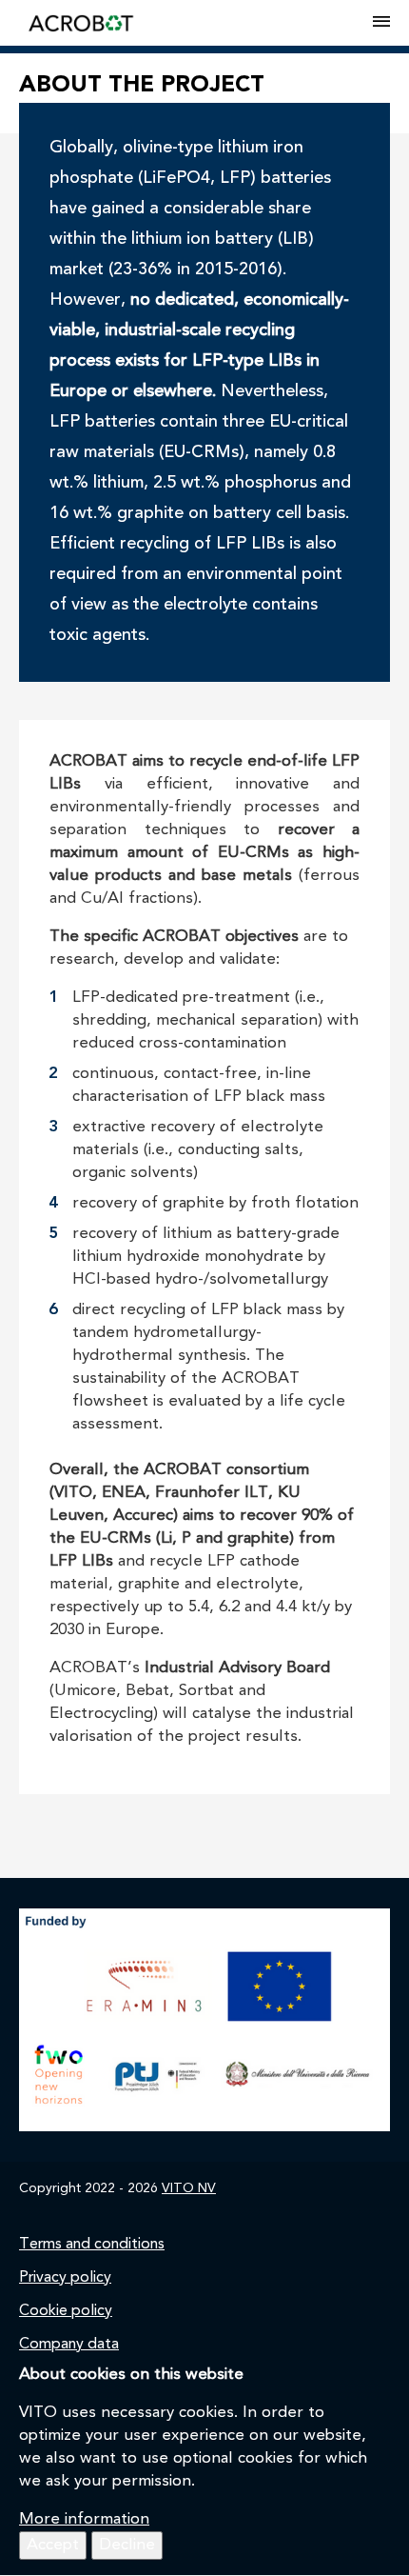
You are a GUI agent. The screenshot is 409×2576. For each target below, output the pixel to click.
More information (84, 2519)
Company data (69, 2345)
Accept (53, 2545)
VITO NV (189, 2188)
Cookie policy (66, 2311)
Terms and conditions (92, 2245)
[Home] (195, 23)
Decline (127, 2545)
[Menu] (381, 23)
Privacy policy (65, 2278)
